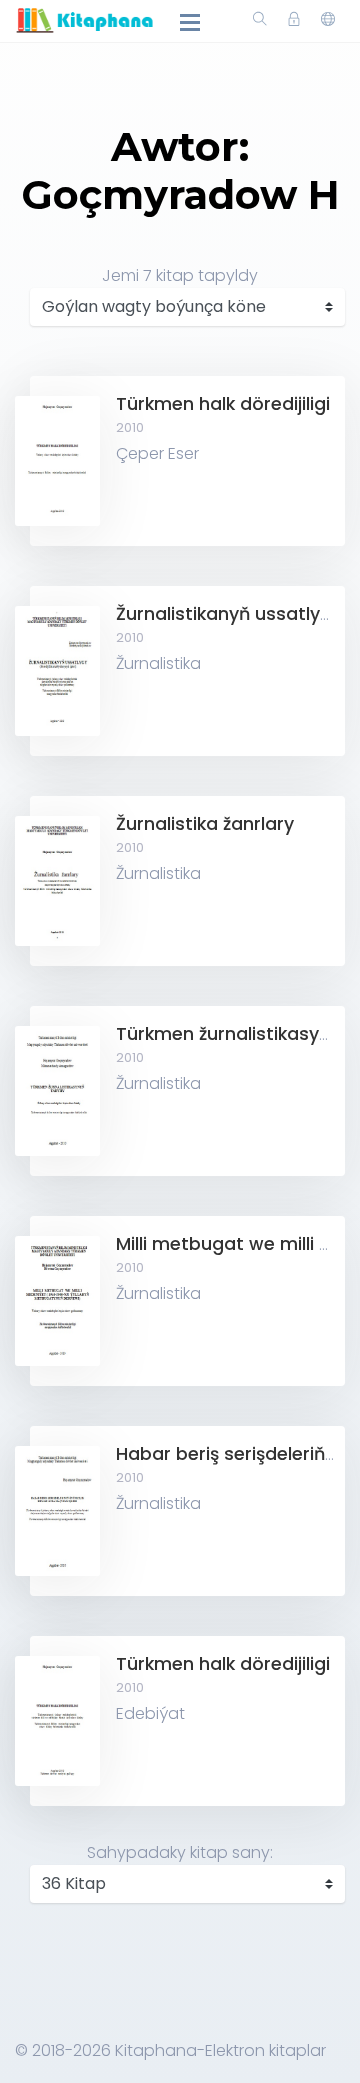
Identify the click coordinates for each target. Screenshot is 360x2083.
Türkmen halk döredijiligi (223, 404)
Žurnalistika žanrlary (205, 824)
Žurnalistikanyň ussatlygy (229, 614)
